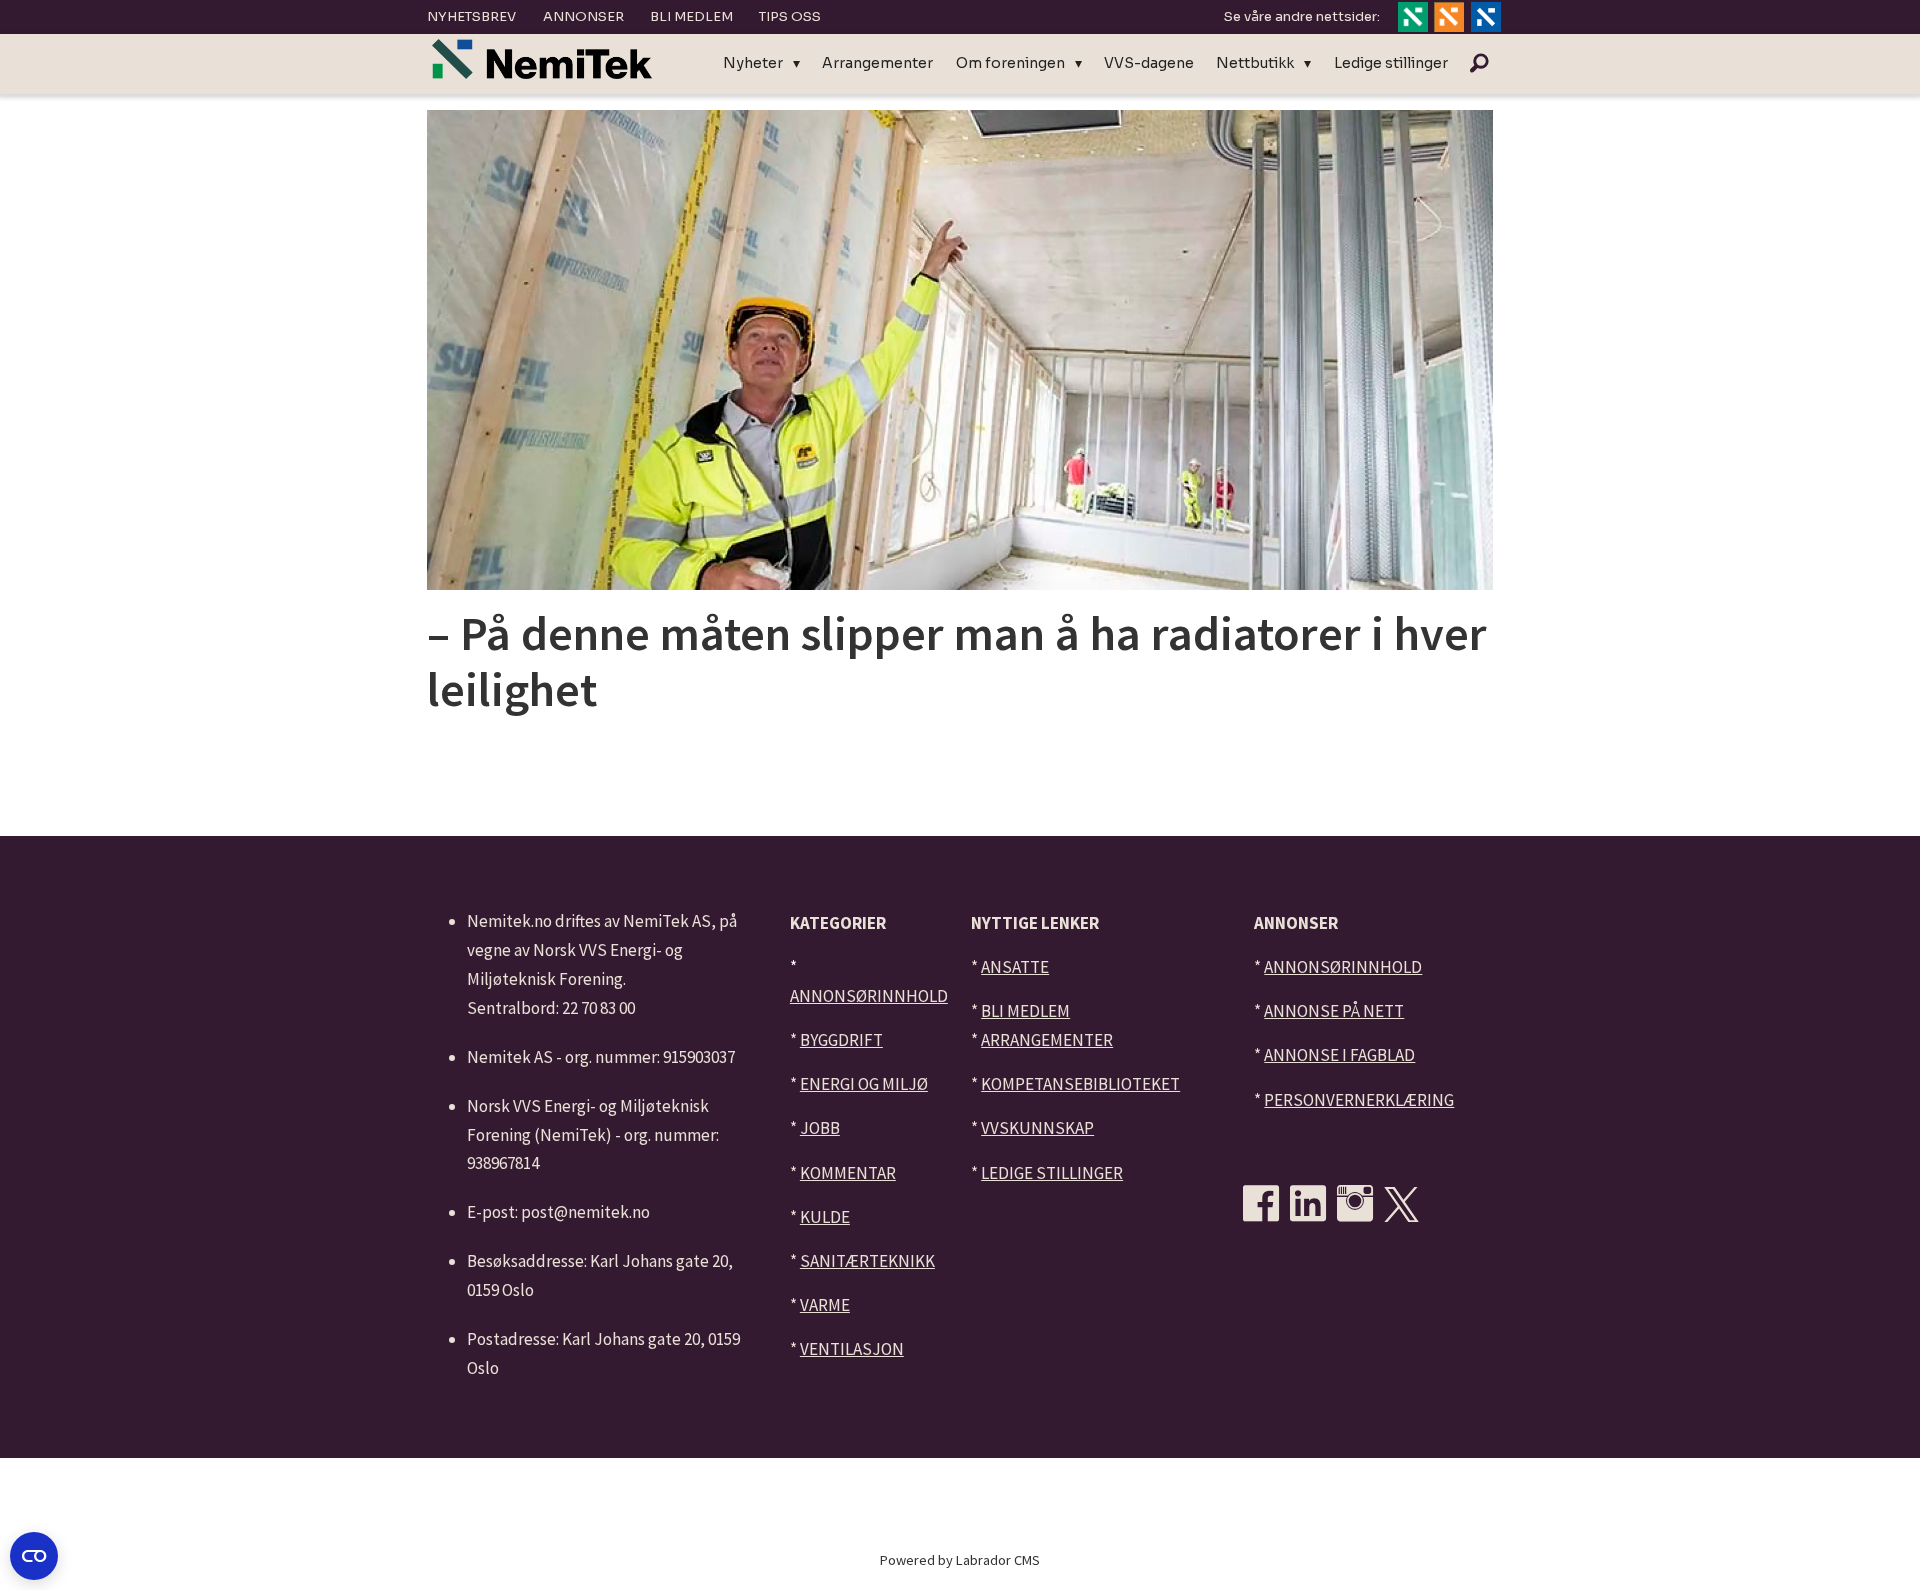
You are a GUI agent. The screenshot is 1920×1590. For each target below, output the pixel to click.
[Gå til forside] (542, 59)
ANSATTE (1015, 967)
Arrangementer (877, 63)
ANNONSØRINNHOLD (869, 996)
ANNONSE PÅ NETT (1334, 1011)
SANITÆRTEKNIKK (867, 1261)
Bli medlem (691, 16)
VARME (825, 1305)
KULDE (825, 1217)
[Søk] (1479, 64)
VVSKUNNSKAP (1037, 1128)
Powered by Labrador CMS (960, 1560)
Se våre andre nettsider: (1302, 16)
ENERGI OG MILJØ (864, 1084)
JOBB (820, 1128)
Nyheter (753, 63)
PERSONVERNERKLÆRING (1359, 1100)
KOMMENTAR (848, 1173)
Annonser (583, 16)
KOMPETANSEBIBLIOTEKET (1080, 1084)
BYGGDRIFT (841, 1040)
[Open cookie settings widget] (34, 1556)
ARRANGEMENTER (1047, 1040)
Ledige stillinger (1391, 63)
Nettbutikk (1255, 63)
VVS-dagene (1149, 63)
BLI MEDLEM (1025, 1011)
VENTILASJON (852, 1349)
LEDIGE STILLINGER (1052, 1173)
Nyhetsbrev (471, 16)
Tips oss (790, 16)
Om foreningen (1010, 63)
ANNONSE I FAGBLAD (1339, 1055)
